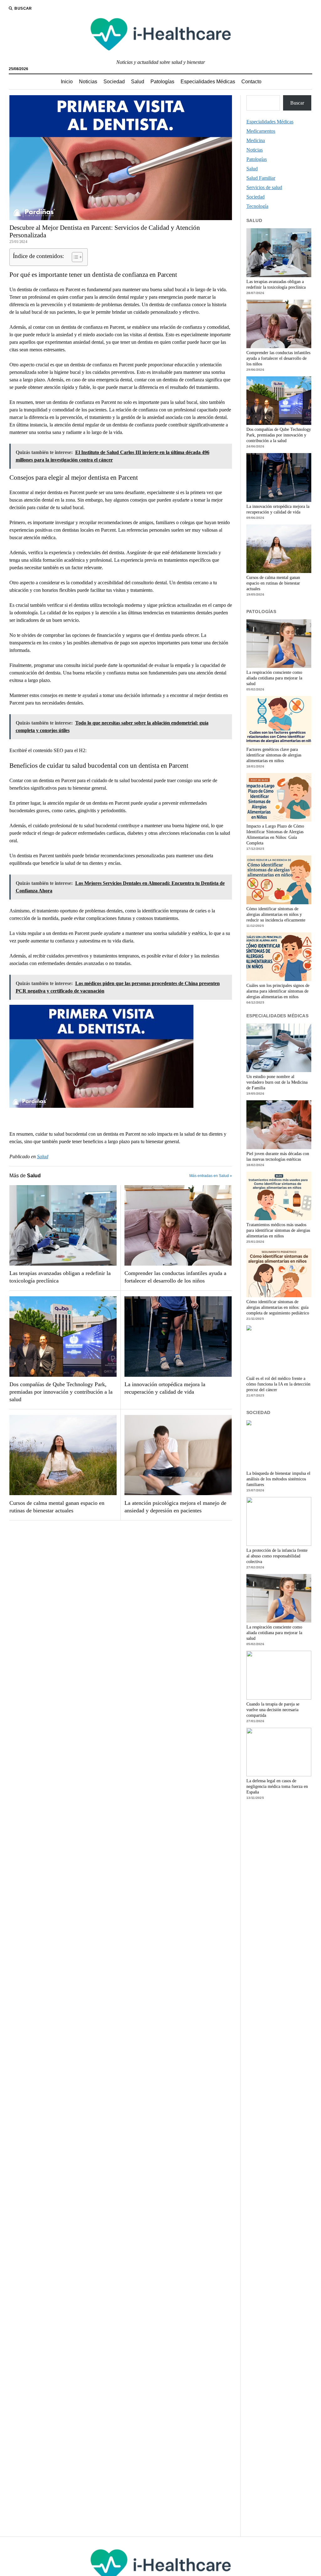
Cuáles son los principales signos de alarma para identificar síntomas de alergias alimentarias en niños (278, 991)
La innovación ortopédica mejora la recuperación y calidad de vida (165, 1388)
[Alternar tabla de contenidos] (74, 257)
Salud (138, 82)
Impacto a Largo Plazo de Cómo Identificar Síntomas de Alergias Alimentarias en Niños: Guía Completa (275, 835)
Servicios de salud (264, 187)
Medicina (256, 140)
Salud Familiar (261, 178)
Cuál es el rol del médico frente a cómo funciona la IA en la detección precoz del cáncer (278, 1384)
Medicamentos (261, 131)
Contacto (251, 82)
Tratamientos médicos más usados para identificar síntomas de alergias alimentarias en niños (278, 1230)
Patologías (162, 82)
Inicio (67, 82)
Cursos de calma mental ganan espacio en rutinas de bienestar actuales (57, 1507)
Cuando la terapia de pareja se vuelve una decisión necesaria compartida (273, 1710)
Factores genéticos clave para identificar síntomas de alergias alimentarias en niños (274, 755)
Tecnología (257, 206)
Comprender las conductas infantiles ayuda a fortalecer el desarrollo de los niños (175, 1277)
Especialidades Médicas (208, 82)
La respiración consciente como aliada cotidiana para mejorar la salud (274, 678)
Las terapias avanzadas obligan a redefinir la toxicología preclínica (60, 1277)
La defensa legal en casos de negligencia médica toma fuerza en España (277, 1786)
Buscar (297, 103)
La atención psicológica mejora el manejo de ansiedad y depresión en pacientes (175, 1507)
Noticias (88, 82)
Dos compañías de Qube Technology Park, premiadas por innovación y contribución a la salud (61, 1392)
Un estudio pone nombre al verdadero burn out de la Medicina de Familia (277, 1082)
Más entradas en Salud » (211, 1176)
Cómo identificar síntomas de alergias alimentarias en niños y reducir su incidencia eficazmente (276, 914)
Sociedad (114, 82)
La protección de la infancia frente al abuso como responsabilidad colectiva (277, 1556)
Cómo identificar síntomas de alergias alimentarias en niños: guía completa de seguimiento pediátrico (278, 1307)
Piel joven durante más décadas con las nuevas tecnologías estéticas (278, 1156)
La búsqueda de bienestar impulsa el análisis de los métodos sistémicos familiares (278, 1479)
